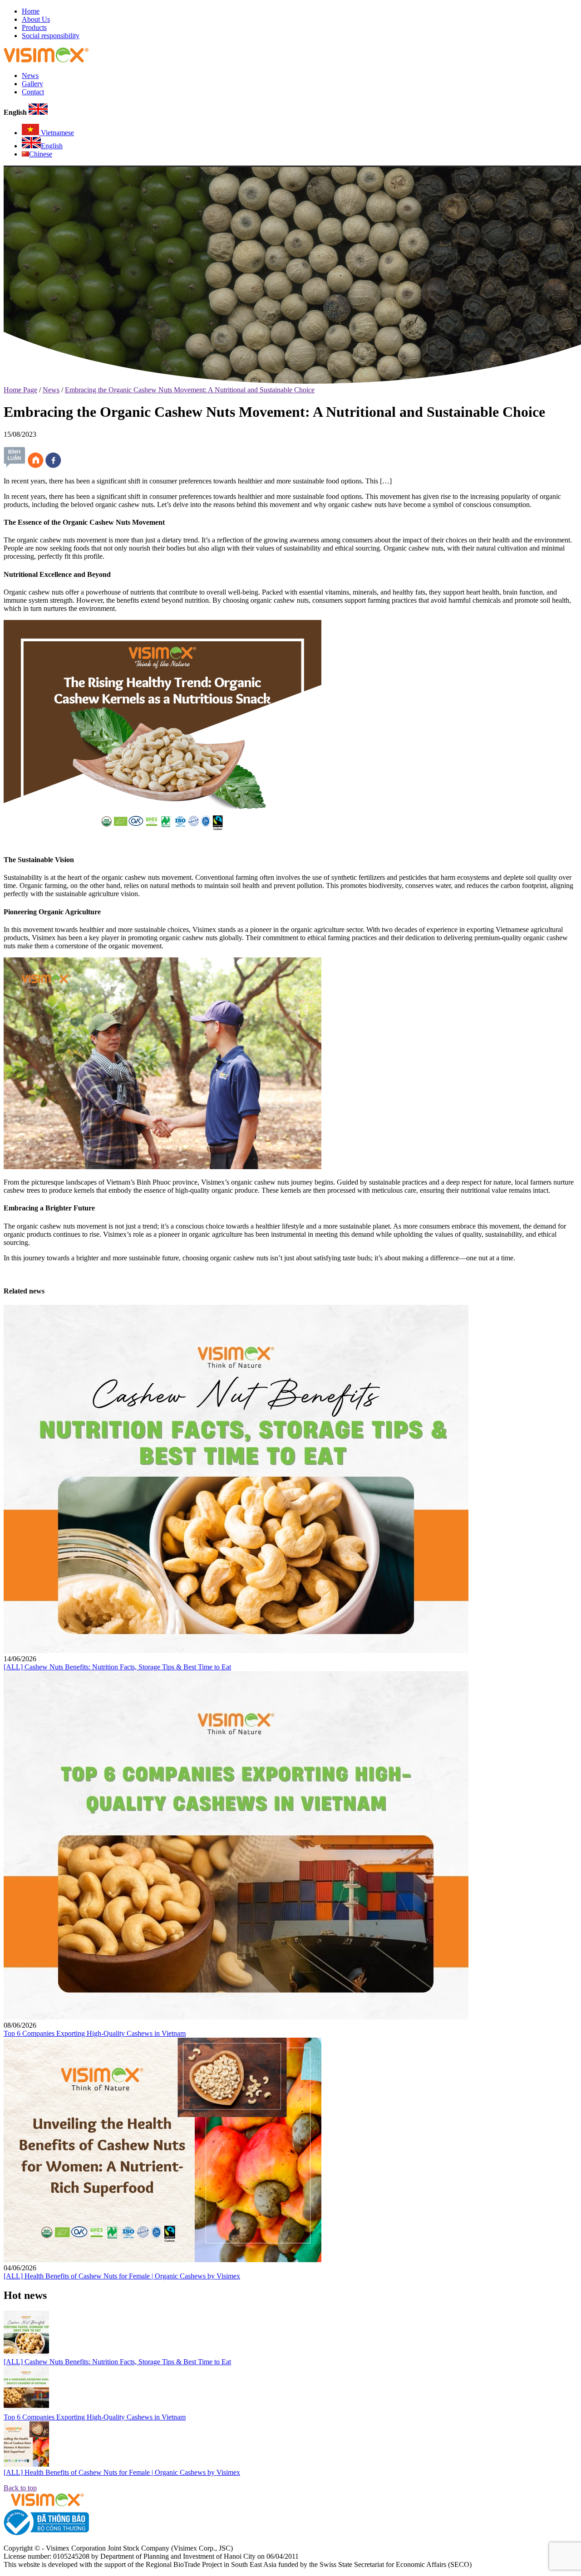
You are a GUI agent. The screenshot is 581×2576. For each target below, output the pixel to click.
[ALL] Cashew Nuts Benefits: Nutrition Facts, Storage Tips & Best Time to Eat (117, 1667)
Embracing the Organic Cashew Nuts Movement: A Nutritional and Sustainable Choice (190, 390)
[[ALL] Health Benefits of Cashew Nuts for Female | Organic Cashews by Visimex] (162, 2260)
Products (34, 27)
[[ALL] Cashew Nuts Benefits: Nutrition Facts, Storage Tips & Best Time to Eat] (236, 1651)
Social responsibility (51, 36)
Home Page (20, 390)
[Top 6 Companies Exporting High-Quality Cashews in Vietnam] (236, 2017)
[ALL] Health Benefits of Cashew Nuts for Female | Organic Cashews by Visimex (122, 2276)
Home (31, 11)
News (30, 76)
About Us (36, 19)
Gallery (32, 84)
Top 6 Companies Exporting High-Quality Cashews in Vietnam (95, 2033)
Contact (33, 92)
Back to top (20, 2488)
